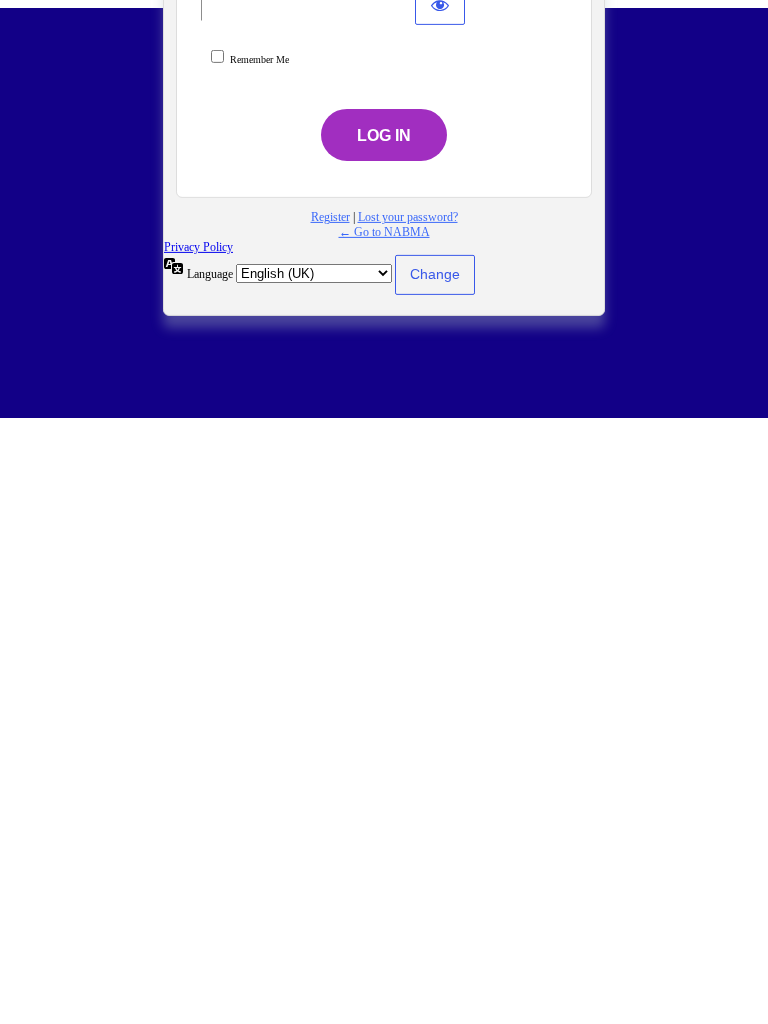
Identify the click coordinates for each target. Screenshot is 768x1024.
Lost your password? (408, 217)
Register (330, 217)
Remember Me (259, 59)
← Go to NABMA (384, 232)
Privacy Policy (198, 247)
